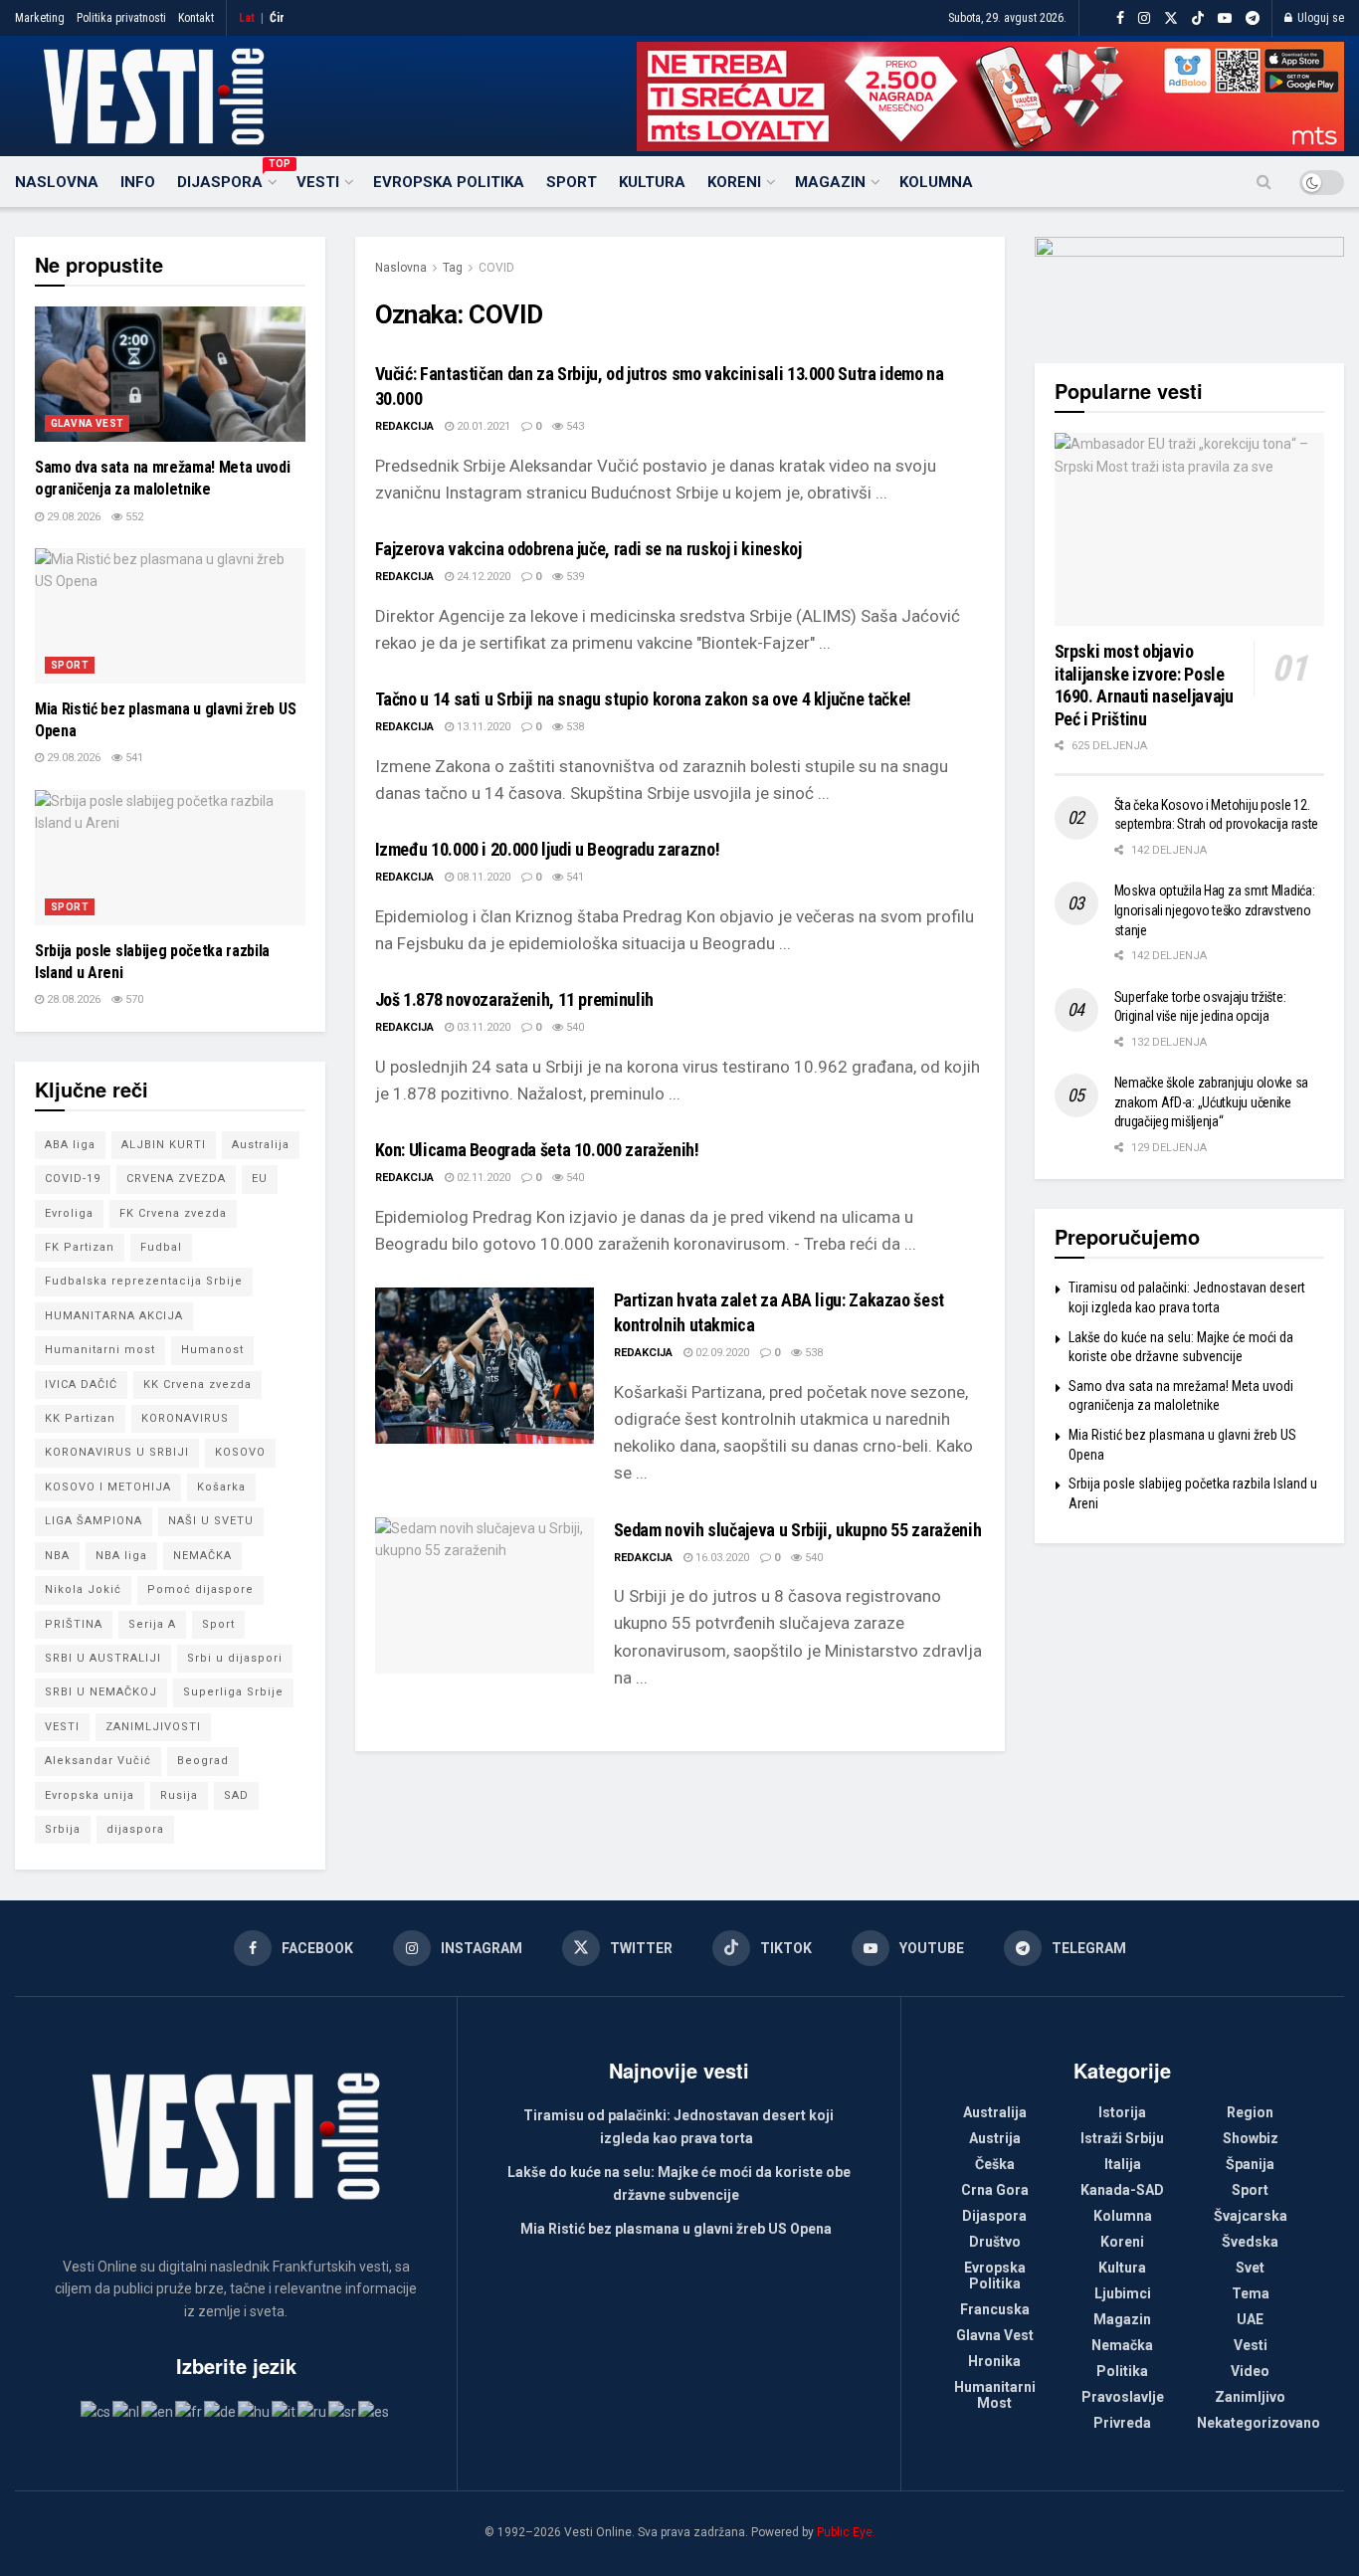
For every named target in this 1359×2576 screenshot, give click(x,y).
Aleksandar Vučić (98, 1761)
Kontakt (196, 18)
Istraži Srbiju (1122, 2138)
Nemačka (1122, 2345)
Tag (453, 268)
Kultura (652, 182)
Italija (1123, 2164)
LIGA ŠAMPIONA (94, 1521)
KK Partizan (80, 1418)
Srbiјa (63, 1829)
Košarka (221, 1487)
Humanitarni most (100, 1350)
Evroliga (69, 1213)
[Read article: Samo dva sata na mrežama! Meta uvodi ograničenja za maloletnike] (170, 374)
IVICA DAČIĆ (81, 1385)
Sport (572, 182)
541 (574, 877)
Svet (1250, 2268)
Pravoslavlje (1123, 2397)
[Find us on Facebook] (1120, 18)
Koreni (734, 182)
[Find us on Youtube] (1225, 18)
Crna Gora (995, 2190)
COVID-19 (73, 1179)
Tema (1251, 2293)
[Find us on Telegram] (1253, 18)
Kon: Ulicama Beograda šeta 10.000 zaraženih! (537, 1150)
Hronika (994, 2361)
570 (133, 999)
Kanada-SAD (1122, 2190)
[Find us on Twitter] (1171, 18)
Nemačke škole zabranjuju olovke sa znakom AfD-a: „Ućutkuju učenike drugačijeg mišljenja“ (1211, 1102)
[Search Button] (1264, 182)
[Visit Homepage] (154, 97)
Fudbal (161, 1247)
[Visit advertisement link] (990, 97)
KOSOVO (240, 1452)
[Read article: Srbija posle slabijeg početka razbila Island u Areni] (170, 858)
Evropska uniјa (90, 1795)
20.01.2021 (482, 426)
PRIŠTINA (74, 1624)
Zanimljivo (1250, 2397)
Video (1250, 2371)
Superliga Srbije (233, 1692)
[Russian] (313, 2411)
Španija (1250, 2164)
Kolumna (936, 182)
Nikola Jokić (83, 1589)
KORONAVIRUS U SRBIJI (117, 1452)
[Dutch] (127, 2411)
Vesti (318, 182)
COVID (496, 268)
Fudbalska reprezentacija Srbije (144, 1281)
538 (574, 727)
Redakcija (404, 426)
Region (1250, 2112)
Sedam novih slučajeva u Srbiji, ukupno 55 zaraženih (798, 1530)
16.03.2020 (721, 1558)
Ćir (277, 18)
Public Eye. (846, 2532)
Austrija (995, 2138)
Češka (995, 2164)
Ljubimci (1123, 2293)
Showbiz (1251, 2138)
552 (133, 517)
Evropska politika (449, 182)
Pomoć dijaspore (200, 1589)
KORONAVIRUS (185, 1418)
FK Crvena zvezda (173, 1213)
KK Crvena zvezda (197, 1385)
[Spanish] (375, 2411)
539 (574, 577)
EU (260, 1179)
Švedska (1250, 2242)
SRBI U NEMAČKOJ (101, 1692)
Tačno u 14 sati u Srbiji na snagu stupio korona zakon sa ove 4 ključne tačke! (643, 699)
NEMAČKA (202, 1556)
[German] (221, 2411)
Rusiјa (179, 1795)
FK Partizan (80, 1247)
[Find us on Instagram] (1144, 18)
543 (574, 426)
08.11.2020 (482, 877)
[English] (158, 2411)
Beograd (203, 1761)
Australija (261, 1145)
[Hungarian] (255, 2411)
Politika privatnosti (121, 18)
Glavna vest (87, 423)
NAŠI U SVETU (211, 1521)
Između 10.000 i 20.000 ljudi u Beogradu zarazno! (548, 849)
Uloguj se (1319, 18)
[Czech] (97, 2411)
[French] (190, 2411)
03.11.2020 (482, 1027)
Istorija (1122, 2112)
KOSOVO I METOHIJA (108, 1487)
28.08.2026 (72, 999)
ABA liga (70, 1145)
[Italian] (285, 2411)
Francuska (995, 2309)
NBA (57, 1556)
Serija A (152, 1624)
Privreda (1122, 2423)
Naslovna (57, 182)
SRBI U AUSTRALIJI (103, 1658)
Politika (1122, 2371)
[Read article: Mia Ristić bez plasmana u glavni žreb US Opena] (170, 616)
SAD (236, 1795)
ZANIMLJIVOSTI (153, 1727)
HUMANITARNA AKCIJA (114, 1316)
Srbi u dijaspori (235, 1658)
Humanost (212, 1350)
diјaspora (135, 1829)
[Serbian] (343, 2411)
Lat (247, 18)
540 (574, 1027)
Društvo (995, 2242)
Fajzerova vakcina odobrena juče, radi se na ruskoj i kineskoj (588, 549)
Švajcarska (1251, 2216)
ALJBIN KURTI (164, 1145)
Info (138, 182)
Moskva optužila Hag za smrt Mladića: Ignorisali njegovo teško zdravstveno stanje (1215, 910)
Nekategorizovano (1259, 2423)
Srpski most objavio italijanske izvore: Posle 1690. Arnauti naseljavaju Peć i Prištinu (1144, 685)
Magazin (830, 182)
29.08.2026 (72, 517)
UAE (1250, 2319)
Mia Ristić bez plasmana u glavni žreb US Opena (676, 2229)
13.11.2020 (482, 727)
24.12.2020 (482, 577)
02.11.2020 (482, 1178)
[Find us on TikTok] (1198, 19)
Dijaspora (226, 179)
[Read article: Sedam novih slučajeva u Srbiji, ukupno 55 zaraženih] (485, 1595)
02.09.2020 (721, 1353)
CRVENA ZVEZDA (176, 1179)
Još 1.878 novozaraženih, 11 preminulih (514, 999)
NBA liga (121, 1556)
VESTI (62, 1727)
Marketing (40, 18)
